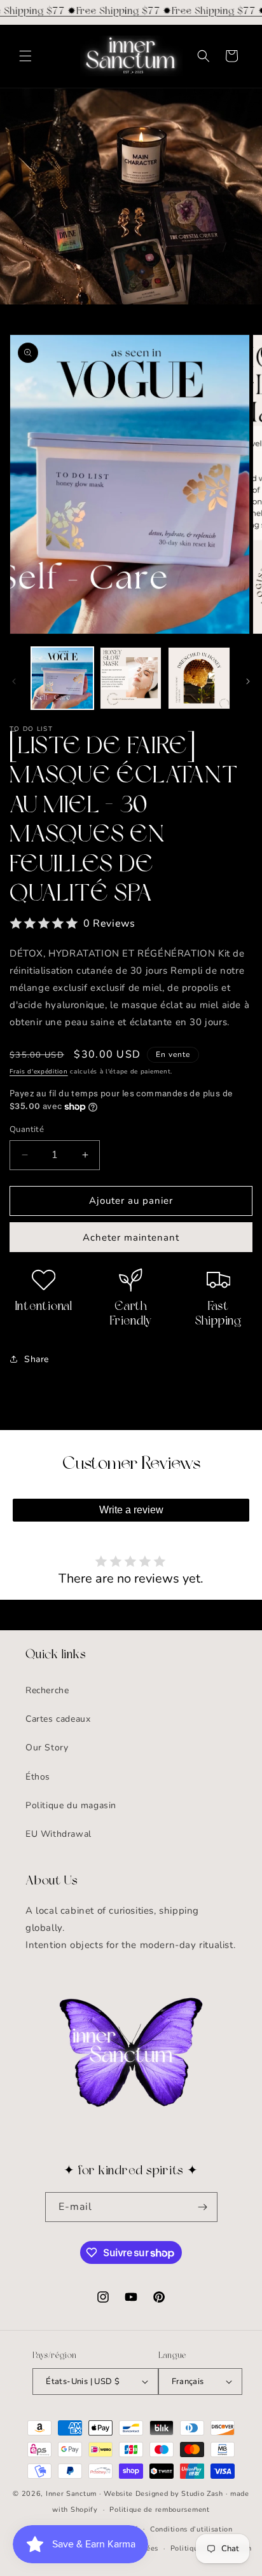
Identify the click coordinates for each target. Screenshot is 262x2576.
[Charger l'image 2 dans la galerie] (131, 678)
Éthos (38, 1777)
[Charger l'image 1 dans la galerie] (62, 678)
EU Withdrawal (59, 1834)
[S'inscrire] (203, 2207)
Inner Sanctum (71, 2494)
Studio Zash (202, 2494)
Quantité (27, 1129)
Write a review (131, 1510)
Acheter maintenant (131, 1237)
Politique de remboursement (159, 2510)
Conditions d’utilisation (191, 2529)
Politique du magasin (71, 1805)
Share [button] (37, 1359)
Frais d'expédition (39, 1072)
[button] (25, 56)
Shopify (84, 2510)
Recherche (47, 1690)
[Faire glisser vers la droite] (248, 681)
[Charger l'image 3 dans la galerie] (199, 678)
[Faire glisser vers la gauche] (14, 681)
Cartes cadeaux (58, 1719)
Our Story (47, 1748)
